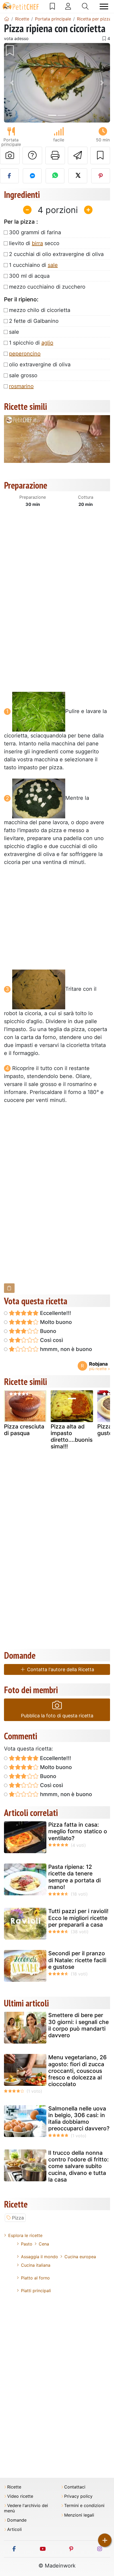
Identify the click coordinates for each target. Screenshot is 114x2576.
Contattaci (75, 2487)
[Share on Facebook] (9, 176)
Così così (51, 1340)
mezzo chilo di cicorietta (40, 310)
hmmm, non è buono (65, 1349)
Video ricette (20, 2496)
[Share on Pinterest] (101, 176)
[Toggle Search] (85, 6)
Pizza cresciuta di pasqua (24, 1430)
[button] (12, 83)
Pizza (18, 2218)
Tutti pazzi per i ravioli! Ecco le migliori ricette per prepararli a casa (78, 1918)
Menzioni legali (79, 2515)
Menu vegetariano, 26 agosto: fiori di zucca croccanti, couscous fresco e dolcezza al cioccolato (77, 2071)
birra (37, 243)
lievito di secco (34, 243)
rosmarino (21, 386)
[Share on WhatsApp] (55, 176)
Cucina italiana (36, 2265)
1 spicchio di (31, 343)
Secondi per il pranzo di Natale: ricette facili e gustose (77, 1960)
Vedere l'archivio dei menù (26, 2508)
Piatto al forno (35, 2278)
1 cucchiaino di (33, 265)
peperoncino (25, 354)
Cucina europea (80, 2257)
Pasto (27, 2244)
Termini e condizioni (84, 2506)
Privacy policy (78, 2496)
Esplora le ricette (25, 2235)
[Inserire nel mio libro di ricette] (100, 155)
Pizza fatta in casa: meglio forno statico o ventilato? (78, 1831)
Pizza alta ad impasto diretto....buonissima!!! (72, 1437)
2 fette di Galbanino (34, 321)
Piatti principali (36, 2291)
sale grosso (23, 375)
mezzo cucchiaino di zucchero (47, 287)
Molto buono (55, 1322)
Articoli (14, 2529)
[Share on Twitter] (78, 176)
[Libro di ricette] (52, 6)
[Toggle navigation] (104, 6)
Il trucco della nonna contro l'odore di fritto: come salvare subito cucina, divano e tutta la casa (78, 2166)
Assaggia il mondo (40, 2257)
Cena (44, 2244)
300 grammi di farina (35, 232)
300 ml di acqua (29, 276)
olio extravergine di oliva (40, 364)
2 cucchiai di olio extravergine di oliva (56, 254)
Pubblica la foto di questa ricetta (57, 1716)
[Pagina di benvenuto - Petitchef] (7, 19)
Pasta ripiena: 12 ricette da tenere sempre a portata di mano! (74, 1877)
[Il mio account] (68, 6)
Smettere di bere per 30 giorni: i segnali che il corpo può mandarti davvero (78, 2025)
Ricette (14, 2487)
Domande (17, 2520)
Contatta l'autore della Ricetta (60, 1669)
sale (53, 265)
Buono (47, 1331)
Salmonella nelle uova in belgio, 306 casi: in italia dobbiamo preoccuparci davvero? (79, 2119)
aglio (47, 343)
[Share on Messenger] (32, 176)
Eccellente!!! (55, 1313)
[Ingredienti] (9, 1288)
